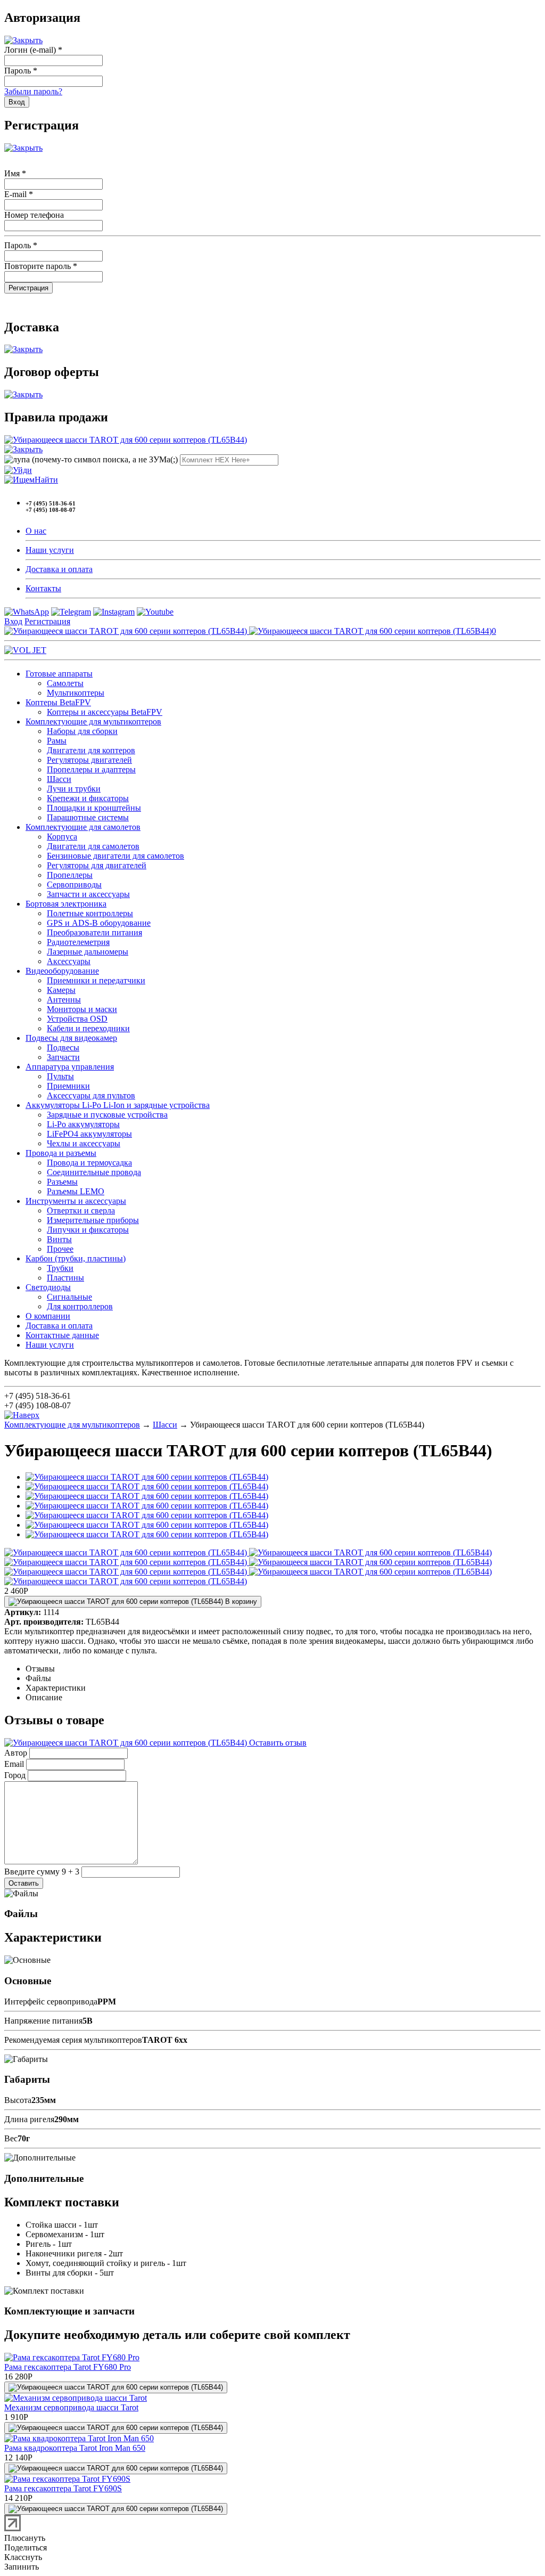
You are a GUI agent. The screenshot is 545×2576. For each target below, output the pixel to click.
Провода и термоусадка (89, 1163)
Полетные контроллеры (90, 913)
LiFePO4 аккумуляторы (89, 1134)
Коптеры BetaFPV (58, 702)
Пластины (65, 1278)
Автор (16, 1753)
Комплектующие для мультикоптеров (93, 722)
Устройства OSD (77, 1019)
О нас (36, 531)
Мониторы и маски (82, 1009)
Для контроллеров (80, 1306)
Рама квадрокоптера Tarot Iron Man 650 (75, 2448)
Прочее (60, 1249)
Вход (13, 621)
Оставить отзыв (277, 1743)
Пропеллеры (70, 875)
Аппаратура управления (70, 1067)
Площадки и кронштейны (94, 808)
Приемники (68, 1086)
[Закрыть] (23, 40)
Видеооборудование (62, 971)
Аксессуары (69, 961)
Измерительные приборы (93, 1220)
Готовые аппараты (59, 674)
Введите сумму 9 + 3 (42, 1872)
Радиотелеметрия (78, 942)
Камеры (61, 990)
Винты (59, 1239)
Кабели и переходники (88, 1028)
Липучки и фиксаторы (88, 1230)
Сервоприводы (74, 885)
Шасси (59, 779)
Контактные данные (62, 1335)
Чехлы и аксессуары (84, 1143)
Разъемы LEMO (76, 1191)
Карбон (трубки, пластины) (76, 1258)
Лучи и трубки (74, 789)
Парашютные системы (88, 817)
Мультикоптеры (76, 693)
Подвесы (63, 1047)
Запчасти (63, 1057)
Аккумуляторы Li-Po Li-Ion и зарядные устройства (118, 1105)
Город (15, 1775)
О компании (48, 1316)
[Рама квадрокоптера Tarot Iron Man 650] (79, 2438)
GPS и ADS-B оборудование (99, 923)
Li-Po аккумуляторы (83, 1124)
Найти (46, 480)
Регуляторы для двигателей (97, 865)
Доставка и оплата (59, 569)
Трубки (60, 1268)
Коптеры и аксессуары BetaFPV (105, 712)
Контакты (43, 588)
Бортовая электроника (66, 904)
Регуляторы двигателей (89, 760)
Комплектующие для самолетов (83, 827)
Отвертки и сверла (81, 1210)
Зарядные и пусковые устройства (107, 1115)
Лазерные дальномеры (88, 952)
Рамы (57, 741)
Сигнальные (69, 1297)
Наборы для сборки (82, 731)
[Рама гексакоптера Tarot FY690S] (67, 2479)
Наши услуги (50, 550)
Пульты (60, 1076)
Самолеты (65, 683)
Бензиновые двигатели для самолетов (115, 856)
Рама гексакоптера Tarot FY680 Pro (68, 2367)
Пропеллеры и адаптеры (91, 769)
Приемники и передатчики (96, 980)
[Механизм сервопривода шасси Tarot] (76, 2398)
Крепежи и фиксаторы (88, 798)
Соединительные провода (94, 1172)
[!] (18, 470)
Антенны (64, 1000)
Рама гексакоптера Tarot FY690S (63, 2488)
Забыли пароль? (33, 91)
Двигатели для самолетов (93, 846)
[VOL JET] (25, 650)
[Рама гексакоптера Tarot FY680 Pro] (72, 2357)
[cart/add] (116, 2387)
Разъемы (62, 1182)
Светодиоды (48, 1287)
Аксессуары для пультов (91, 1095)
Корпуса (62, 837)
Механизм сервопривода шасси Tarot (71, 2407)
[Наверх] (22, 1415)
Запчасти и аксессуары (88, 894)
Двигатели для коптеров (91, 750)
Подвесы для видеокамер (71, 1038)
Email (14, 1764)
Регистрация (47, 621)
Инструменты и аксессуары (76, 1201)
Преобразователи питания (94, 932)
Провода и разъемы (61, 1153)
